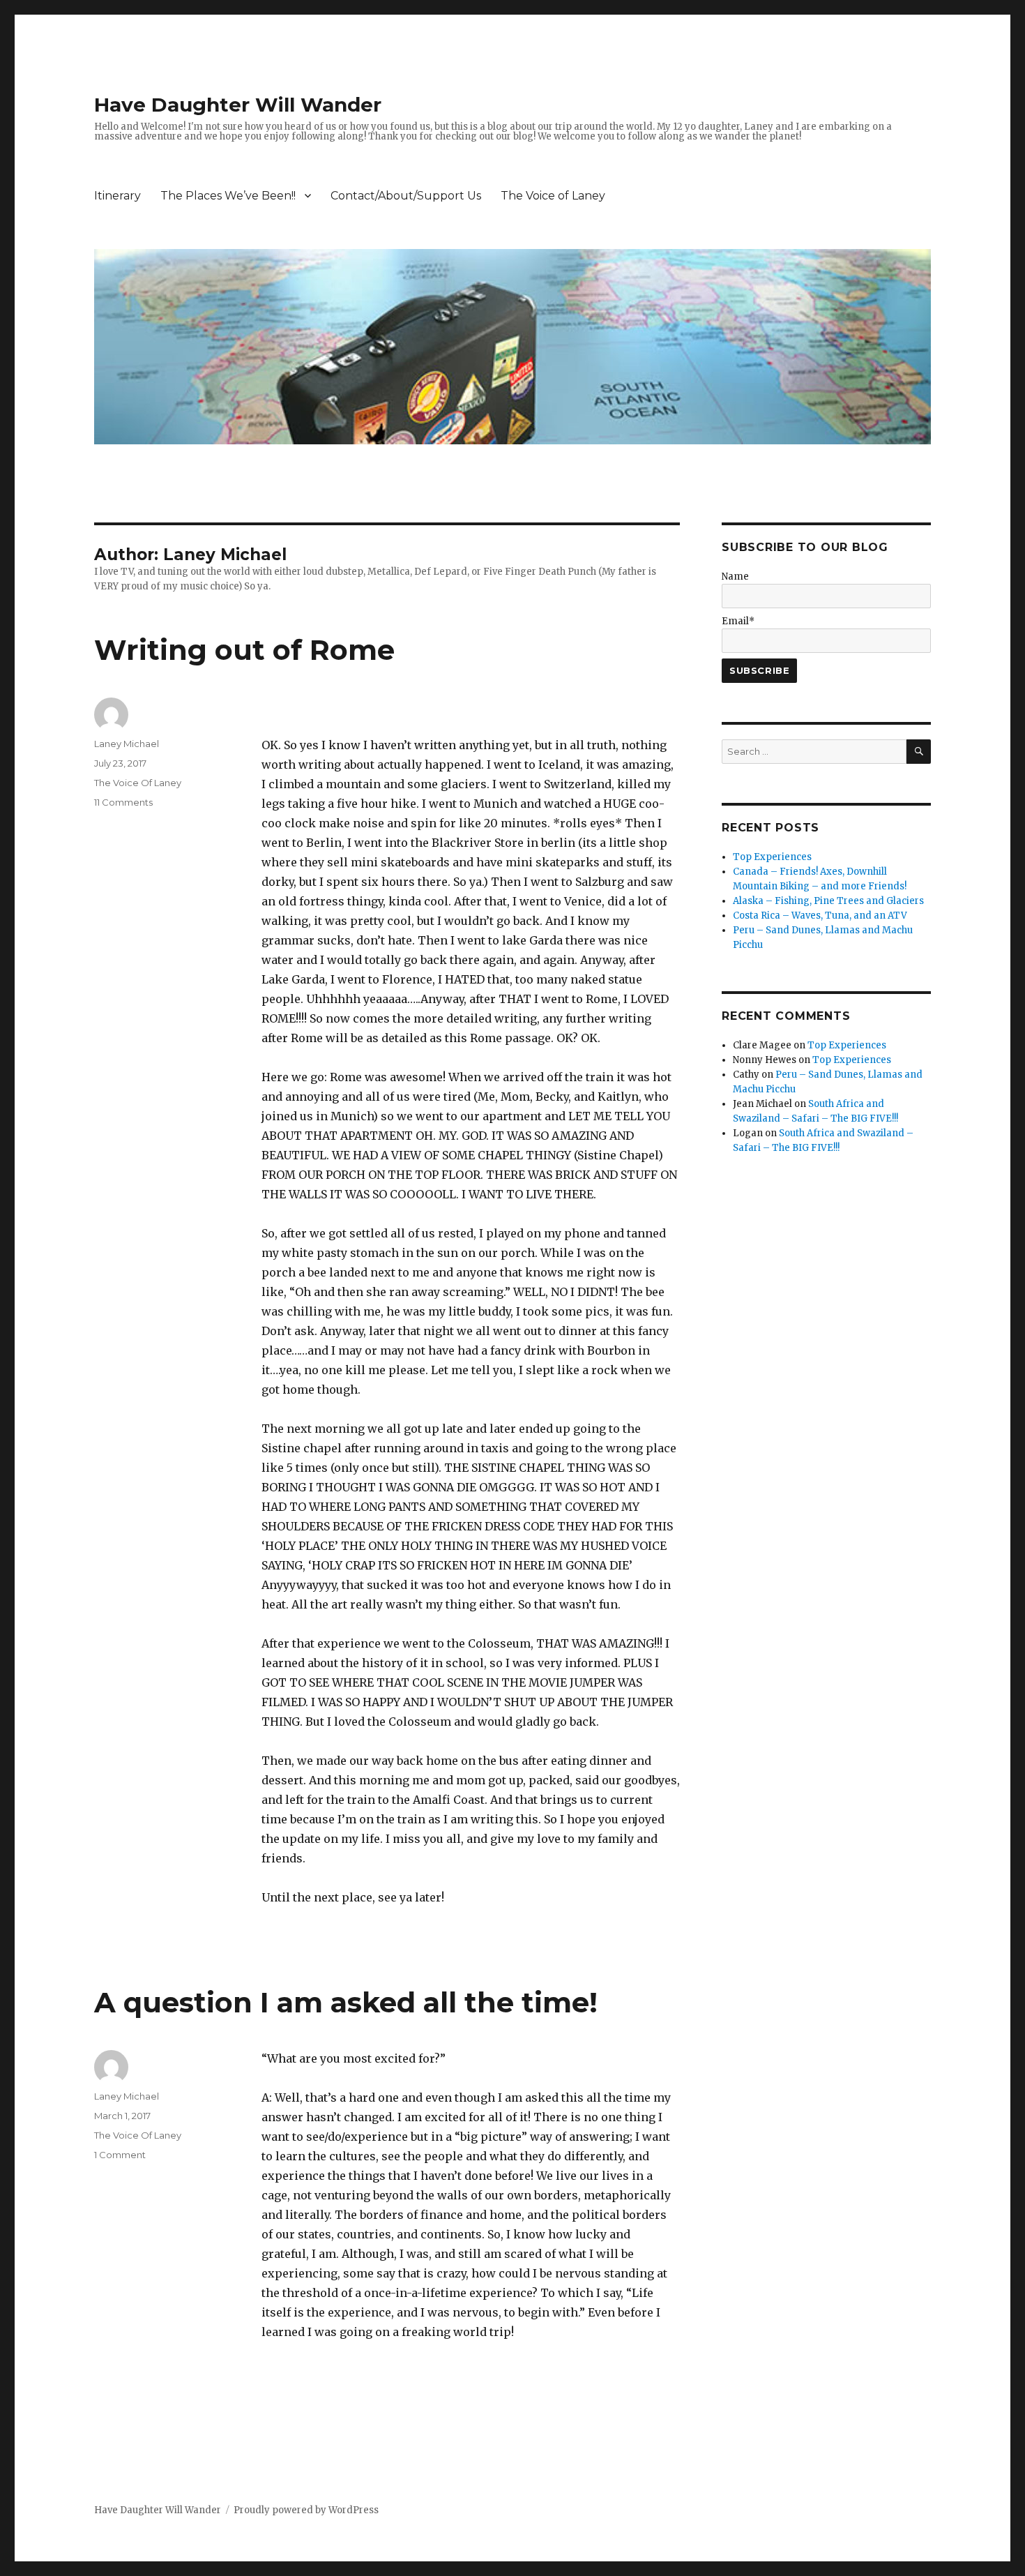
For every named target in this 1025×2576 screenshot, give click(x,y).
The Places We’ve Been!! (228, 196)
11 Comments (123, 802)
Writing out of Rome (244, 650)
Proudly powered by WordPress (306, 2510)
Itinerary (117, 196)
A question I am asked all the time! (346, 2002)
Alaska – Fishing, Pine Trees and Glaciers (828, 901)
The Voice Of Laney (138, 783)
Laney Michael (127, 744)
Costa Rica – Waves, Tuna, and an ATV (820, 916)
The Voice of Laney (553, 196)
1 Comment (120, 2155)
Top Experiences (772, 857)
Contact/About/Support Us (406, 196)
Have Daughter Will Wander (238, 105)
